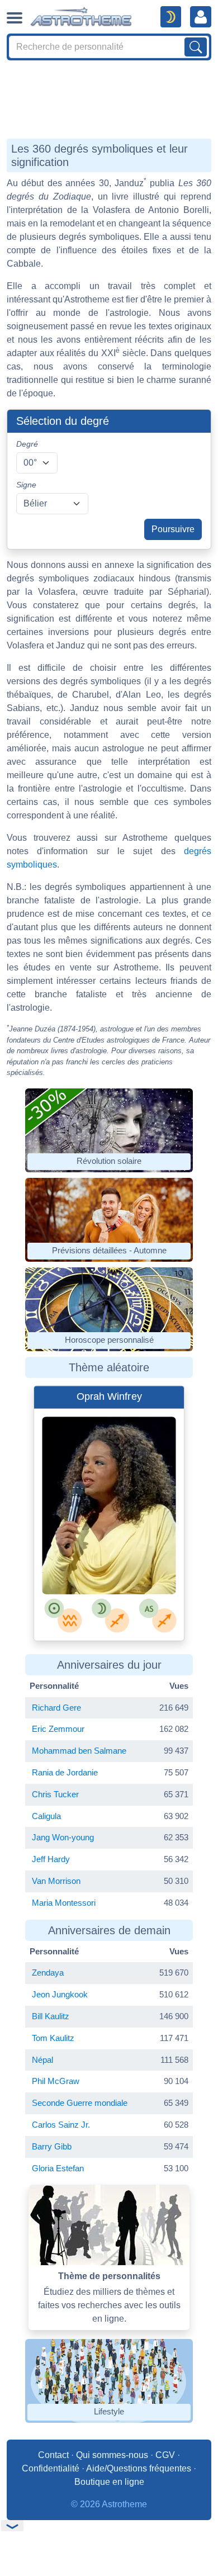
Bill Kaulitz (51, 2016)
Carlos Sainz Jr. (61, 2125)
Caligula (46, 1816)
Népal (42, 2060)
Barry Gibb (52, 2146)
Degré (27, 444)
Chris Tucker (55, 1794)
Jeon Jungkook (60, 1994)
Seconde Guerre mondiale (80, 2103)
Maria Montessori (64, 1903)
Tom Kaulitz (53, 2038)
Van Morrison (56, 1881)
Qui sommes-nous (112, 2455)
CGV (165, 2455)
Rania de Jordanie (65, 1772)
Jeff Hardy (51, 1859)
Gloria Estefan (58, 2168)
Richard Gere (56, 1708)
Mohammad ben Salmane (79, 1751)
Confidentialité (51, 2468)
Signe (26, 485)
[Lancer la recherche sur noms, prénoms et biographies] (196, 47)
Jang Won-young (63, 1837)
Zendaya (48, 1973)
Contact (53, 2455)
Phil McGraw (56, 2081)
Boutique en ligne (109, 2482)
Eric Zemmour (58, 1729)
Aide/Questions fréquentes (139, 2468)
